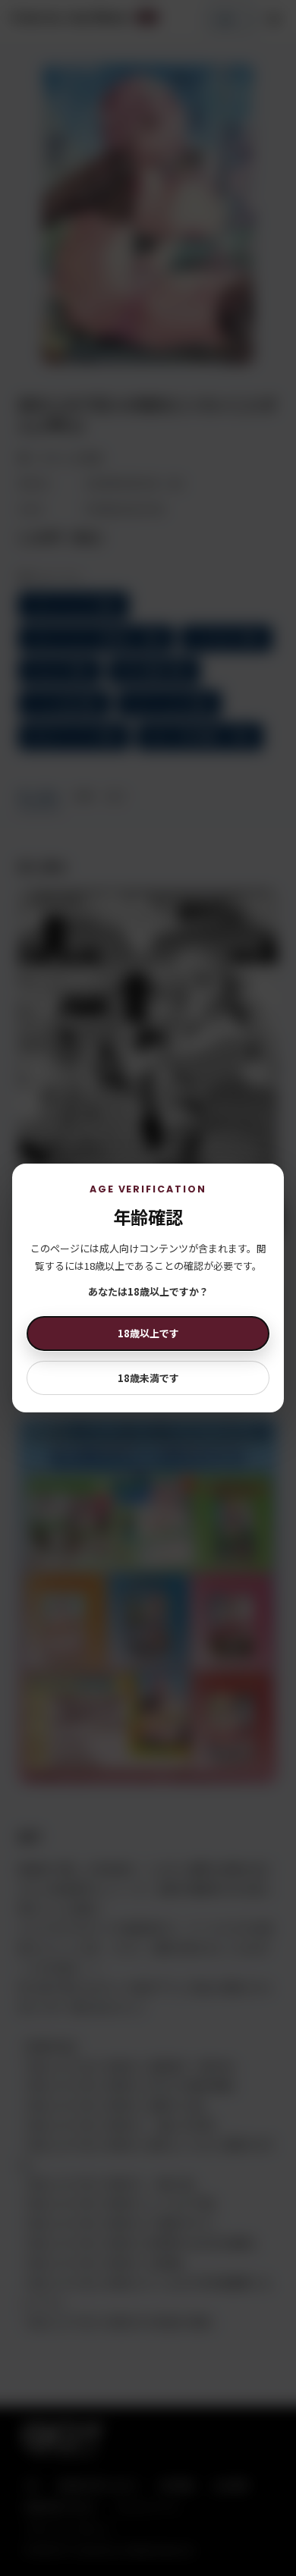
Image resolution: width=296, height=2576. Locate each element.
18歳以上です (148, 1333)
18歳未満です (148, 1378)
